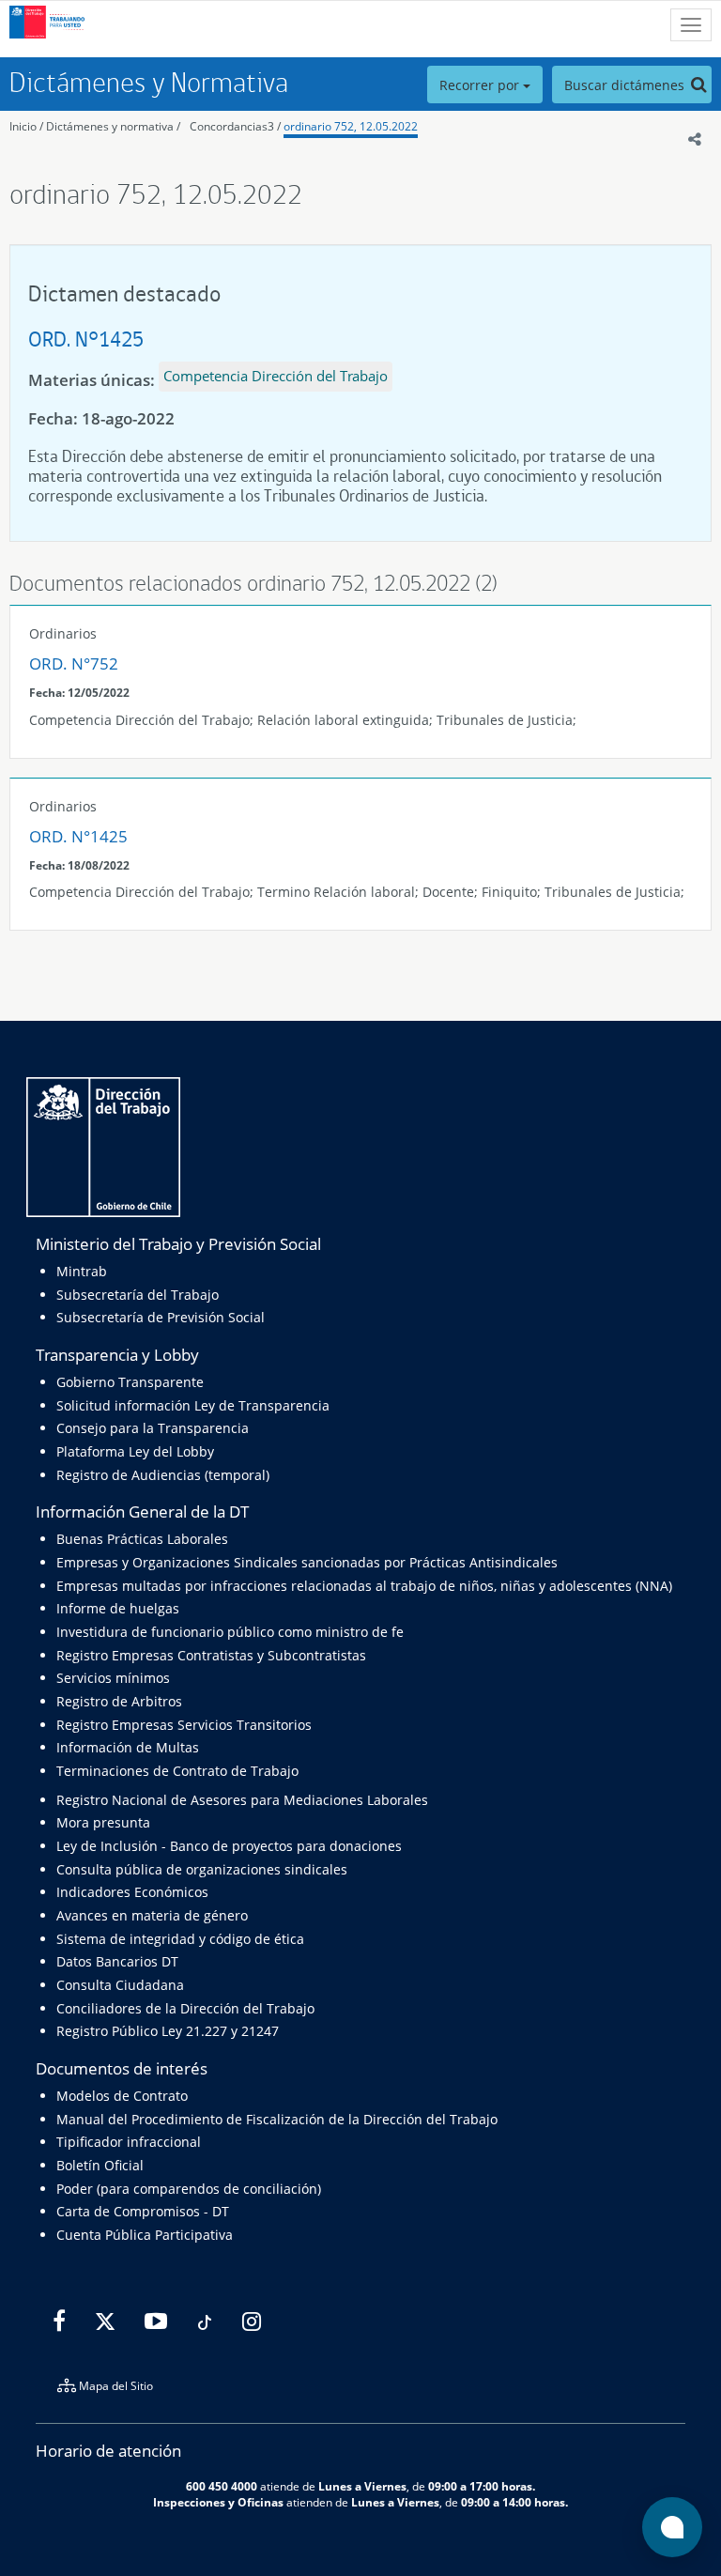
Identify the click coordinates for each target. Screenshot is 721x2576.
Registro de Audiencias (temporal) (163, 1475)
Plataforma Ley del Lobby (135, 1451)
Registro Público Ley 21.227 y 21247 (168, 2031)
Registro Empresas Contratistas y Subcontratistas (211, 1655)
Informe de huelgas (118, 1608)
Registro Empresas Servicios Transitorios (184, 1725)
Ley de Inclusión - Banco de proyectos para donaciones (229, 1846)
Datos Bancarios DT (117, 1961)
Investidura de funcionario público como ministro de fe (230, 1632)
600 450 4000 (222, 2486)
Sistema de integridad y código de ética (180, 1939)
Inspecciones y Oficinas (218, 2502)
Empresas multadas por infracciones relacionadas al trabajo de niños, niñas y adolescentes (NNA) (364, 1586)
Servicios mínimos (113, 1678)
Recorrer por (481, 85)
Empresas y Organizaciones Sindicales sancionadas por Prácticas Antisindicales (307, 1562)
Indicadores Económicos (132, 1892)
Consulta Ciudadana (120, 1985)
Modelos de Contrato (122, 2096)
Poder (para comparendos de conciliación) (189, 2189)
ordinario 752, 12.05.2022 (351, 126)
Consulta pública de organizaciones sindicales (202, 1869)
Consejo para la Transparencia (153, 1428)
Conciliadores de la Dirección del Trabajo (185, 2008)
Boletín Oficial (100, 2165)
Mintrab (82, 1271)
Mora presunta (103, 1822)
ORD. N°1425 (86, 339)
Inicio (23, 126)
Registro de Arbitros (119, 1701)
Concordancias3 (232, 126)
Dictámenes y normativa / (113, 126)
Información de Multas (128, 1747)
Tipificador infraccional (129, 2142)
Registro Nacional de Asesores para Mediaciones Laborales (242, 1800)
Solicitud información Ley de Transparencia (193, 1405)
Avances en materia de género (152, 1915)
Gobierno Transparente (130, 1382)
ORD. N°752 (74, 663)
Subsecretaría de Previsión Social (161, 1317)
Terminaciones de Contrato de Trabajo (177, 1771)
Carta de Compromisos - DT (143, 2211)
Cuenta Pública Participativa (145, 2235)
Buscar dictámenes (626, 85)
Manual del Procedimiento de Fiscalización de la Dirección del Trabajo (277, 2119)
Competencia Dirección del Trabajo (276, 376)
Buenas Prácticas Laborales (142, 1539)
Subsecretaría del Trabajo (138, 1295)
